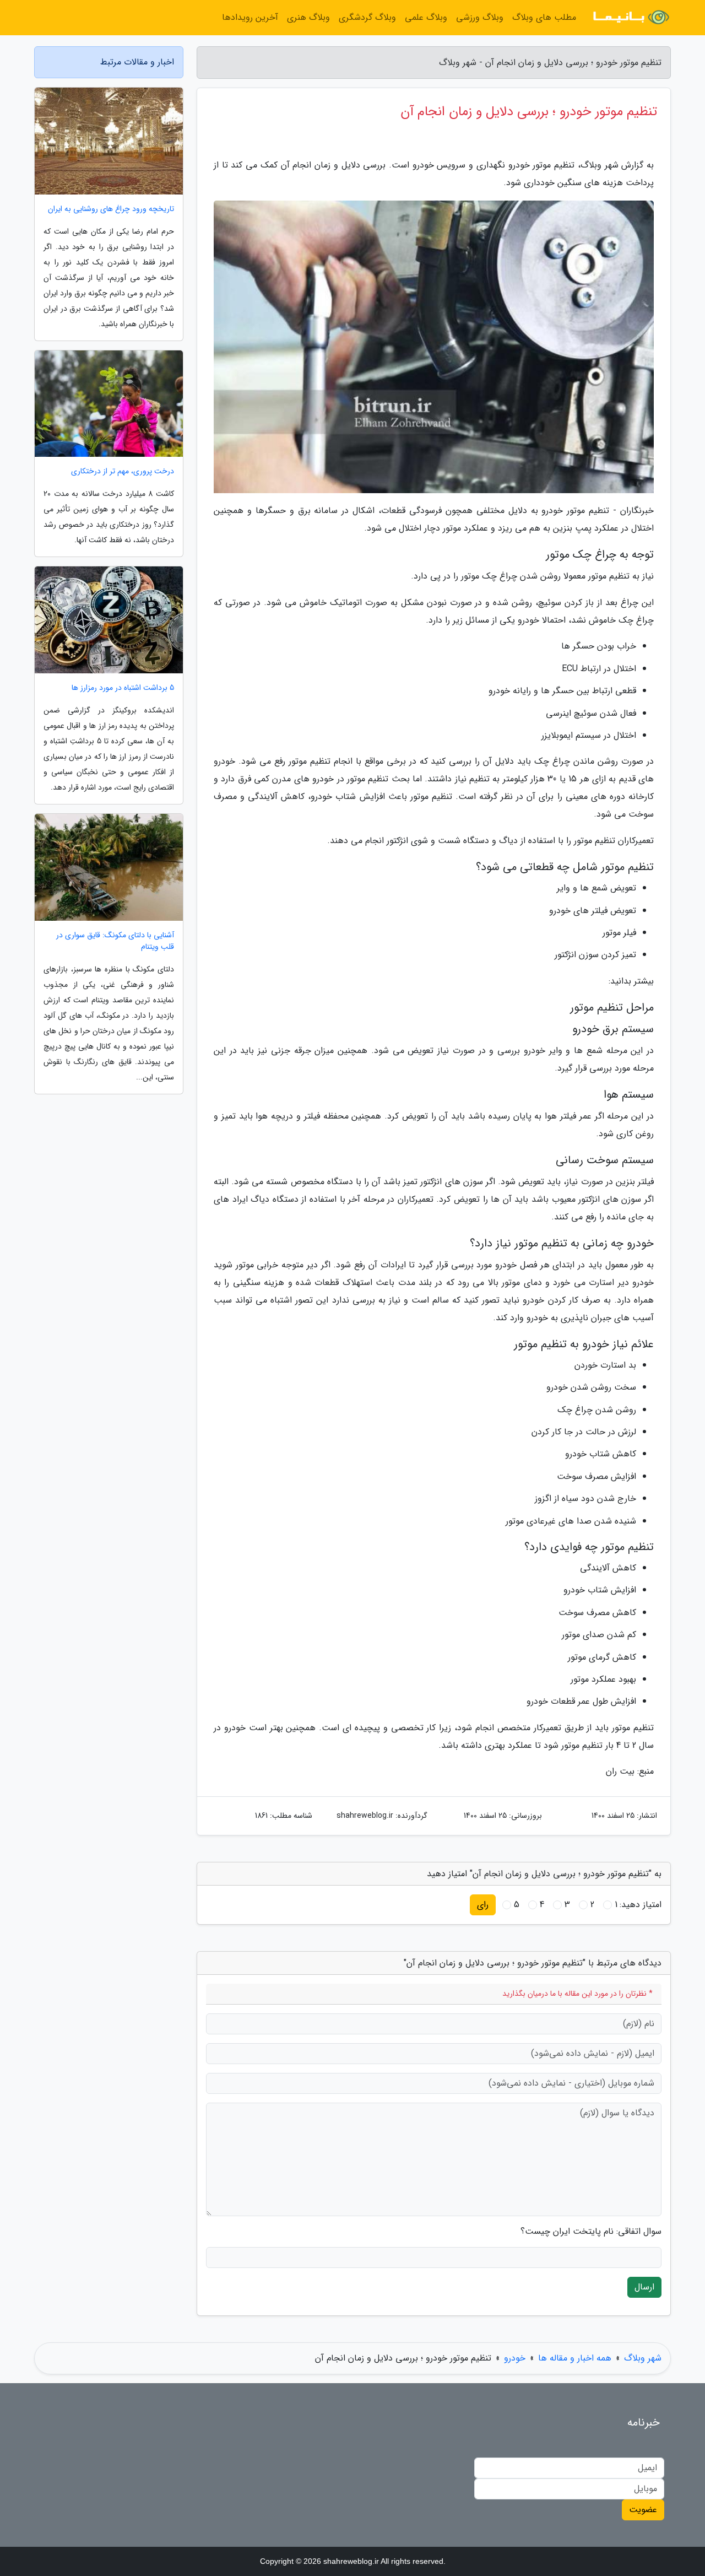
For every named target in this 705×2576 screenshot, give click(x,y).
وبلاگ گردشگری (367, 17)
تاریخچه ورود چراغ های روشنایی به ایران (111, 209)
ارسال (644, 2287)
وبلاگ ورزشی (480, 17)
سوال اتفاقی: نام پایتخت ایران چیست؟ (591, 2232)
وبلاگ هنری (308, 17)
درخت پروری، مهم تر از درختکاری (123, 471)
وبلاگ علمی (426, 17)
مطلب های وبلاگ (544, 17)
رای (483, 1905)
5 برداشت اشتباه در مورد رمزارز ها (123, 688)
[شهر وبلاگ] (630, 18)
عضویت (643, 2510)
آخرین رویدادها (250, 17)
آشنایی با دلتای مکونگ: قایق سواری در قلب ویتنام (115, 941)
